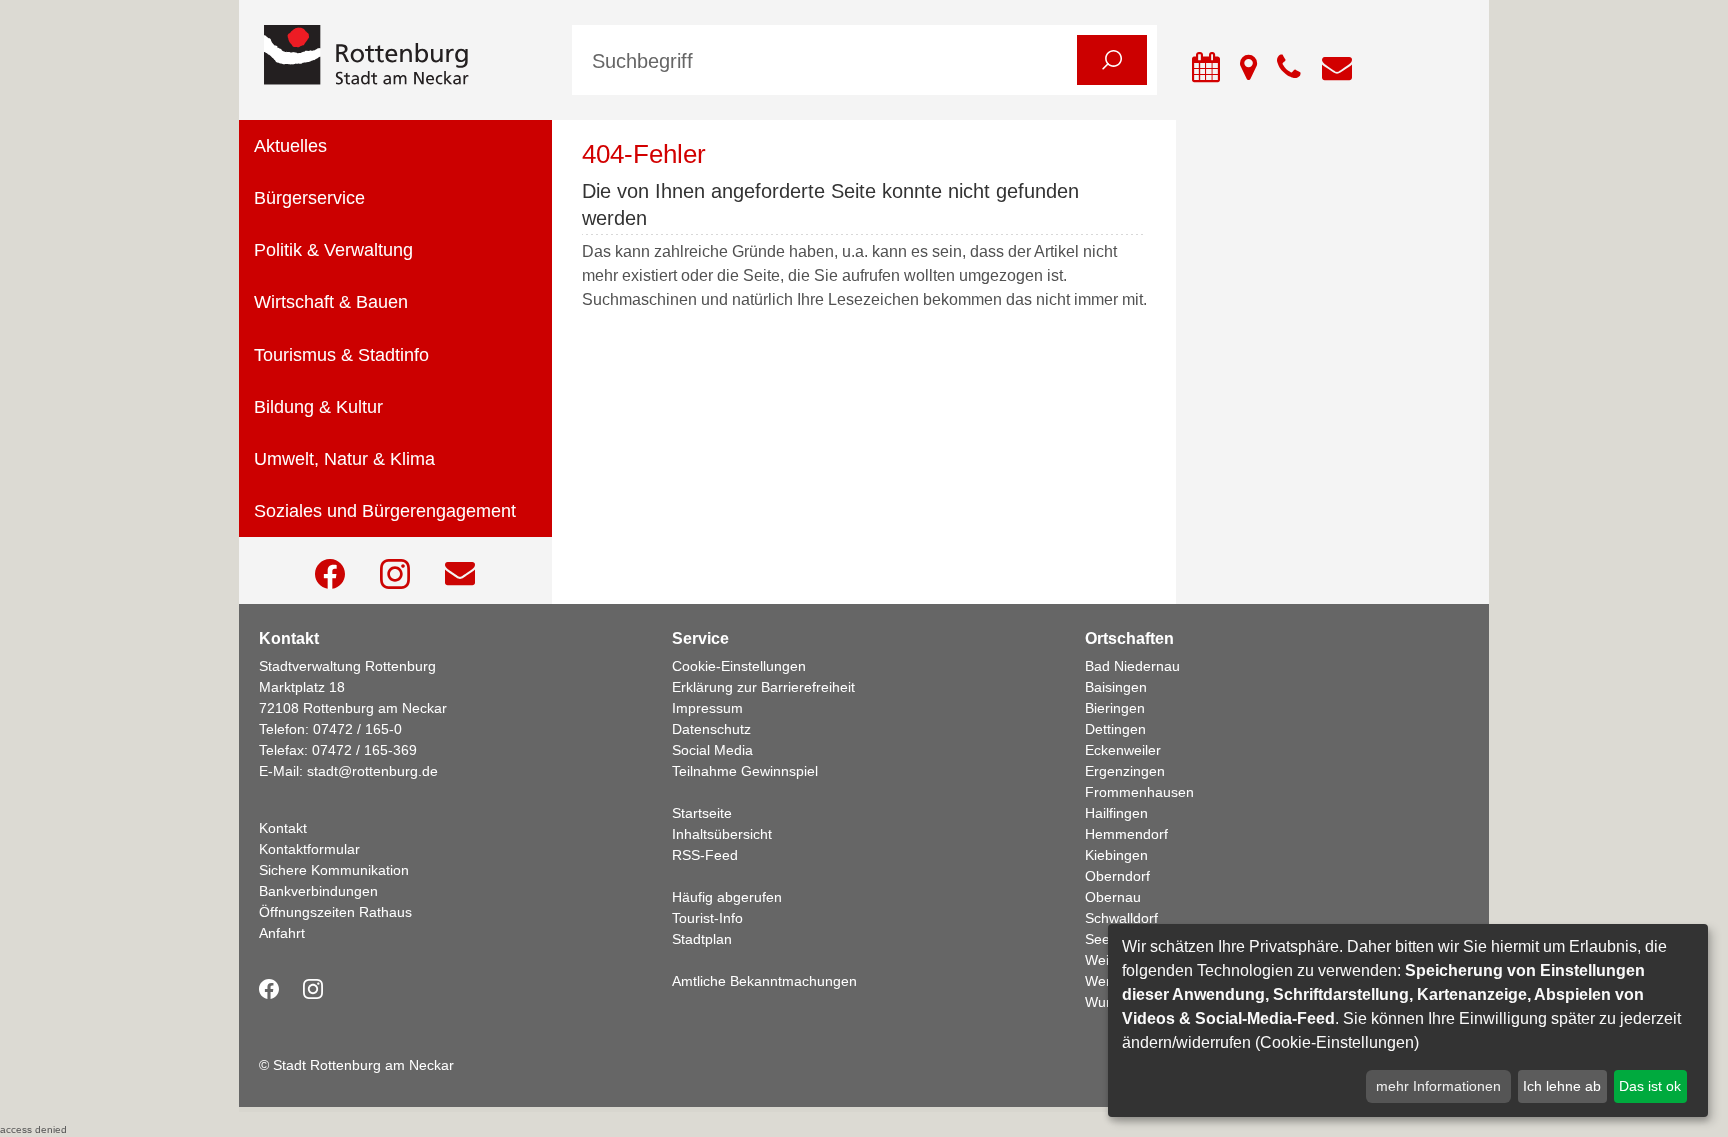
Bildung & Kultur (318, 407)
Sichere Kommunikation (334, 870)
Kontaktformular (309, 849)
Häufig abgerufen (727, 897)
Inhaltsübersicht (722, 834)
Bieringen (1115, 708)
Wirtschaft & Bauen (331, 302)
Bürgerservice (309, 198)
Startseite (702, 813)
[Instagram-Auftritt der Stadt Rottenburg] (395, 574)
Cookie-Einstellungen (739, 666)
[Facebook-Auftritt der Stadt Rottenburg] (330, 574)
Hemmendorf (1126, 834)
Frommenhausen (1139, 792)
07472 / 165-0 (357, 729)
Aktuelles (290, 146)
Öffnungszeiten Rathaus (335, 912)
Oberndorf (1117, 876)
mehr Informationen (1438, 1086)
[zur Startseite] (403, 56)
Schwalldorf (1121, 918)
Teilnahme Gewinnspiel (745, 771)
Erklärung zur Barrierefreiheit (763, 687)
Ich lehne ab (1562, 1086)
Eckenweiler (1123, 750)
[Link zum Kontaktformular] (460, 574)
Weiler (1105, 960)
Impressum (707, 708)
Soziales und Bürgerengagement (385, 511)
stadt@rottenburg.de (372, 771)
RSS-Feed (705, 855)
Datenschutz (711, 729)
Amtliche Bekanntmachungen (764, 981)
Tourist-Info (707, 918)
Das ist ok (1650, 1086)
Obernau (1113, 897)
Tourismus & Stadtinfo (341, 355)
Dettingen (1115, 729)
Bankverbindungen (318, 891)
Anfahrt (282, 933)
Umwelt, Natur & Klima (344, 459)
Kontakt (283, 828)
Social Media (712, 750)
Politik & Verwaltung (333, 250)
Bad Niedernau (1132, 666)
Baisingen (1116, 687)
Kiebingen (1116, 855)
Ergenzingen (1125, 771)
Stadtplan (702, 939)
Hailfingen (1116, 813)
